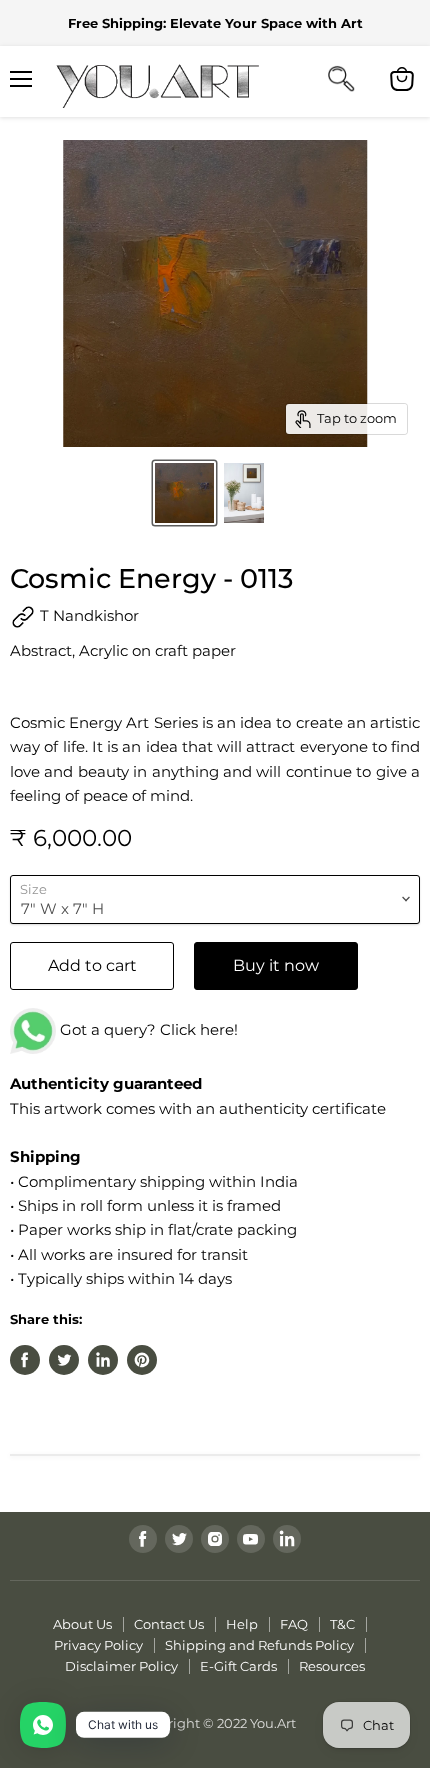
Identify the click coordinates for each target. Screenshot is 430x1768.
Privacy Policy (98, 1645)
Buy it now (276, 965)
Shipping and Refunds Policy (259, 1645)
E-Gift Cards (238, 1666)
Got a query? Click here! (147, 1029)
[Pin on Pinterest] (142, 1360)
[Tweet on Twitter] (64, 1360)
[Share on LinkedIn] (103, 1360)
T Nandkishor (87, 615)
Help (242, 1624)
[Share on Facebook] (25, 1360)
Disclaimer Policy (121, 1666)
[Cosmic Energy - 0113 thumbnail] (184, 493)
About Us (82, 1624)
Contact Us (169, 1624)
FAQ (294, 1624)
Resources (332, 1666)
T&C (342, 1624)
